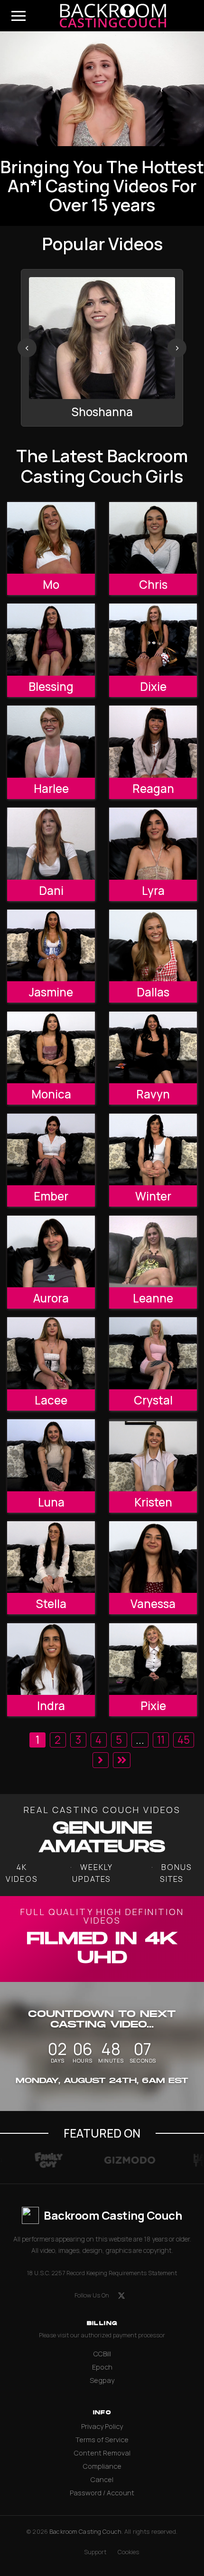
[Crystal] (153, 1353)
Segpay (102, 2380)
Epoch (102, 2367)
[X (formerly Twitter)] (121, 2296)
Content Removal (102, 2453)
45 (184, 1740)
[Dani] (51, 843)
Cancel (102, 2479)
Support (95, 2552)
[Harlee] (51, 741)
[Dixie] (153, 639)
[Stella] (51, 1557)
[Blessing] (51, 639)
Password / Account (102, 2493)
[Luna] (51, 1455)
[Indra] (51, 1659)
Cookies (128, 2552)
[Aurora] (51, 1251)
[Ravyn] (153, 1047)
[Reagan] (153, 741)
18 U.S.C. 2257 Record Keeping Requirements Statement (102, 2273)
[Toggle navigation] (19, 16)
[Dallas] (153, 945)
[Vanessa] (153, 1557)
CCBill (102, 2354)
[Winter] (153, 1149)
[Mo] (51, 538)
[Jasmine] (51, 945)
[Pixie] (153, 1659)
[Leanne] (153, 1251)
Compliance (102, 2466)
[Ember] (51, 1149)
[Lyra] (153, 843)
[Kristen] (153, 1455)
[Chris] (153, 538)
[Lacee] (51, 1353)
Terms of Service (102, 2440)
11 (161, 1740)
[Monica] (51, 1047)
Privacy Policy (102, 2426)
